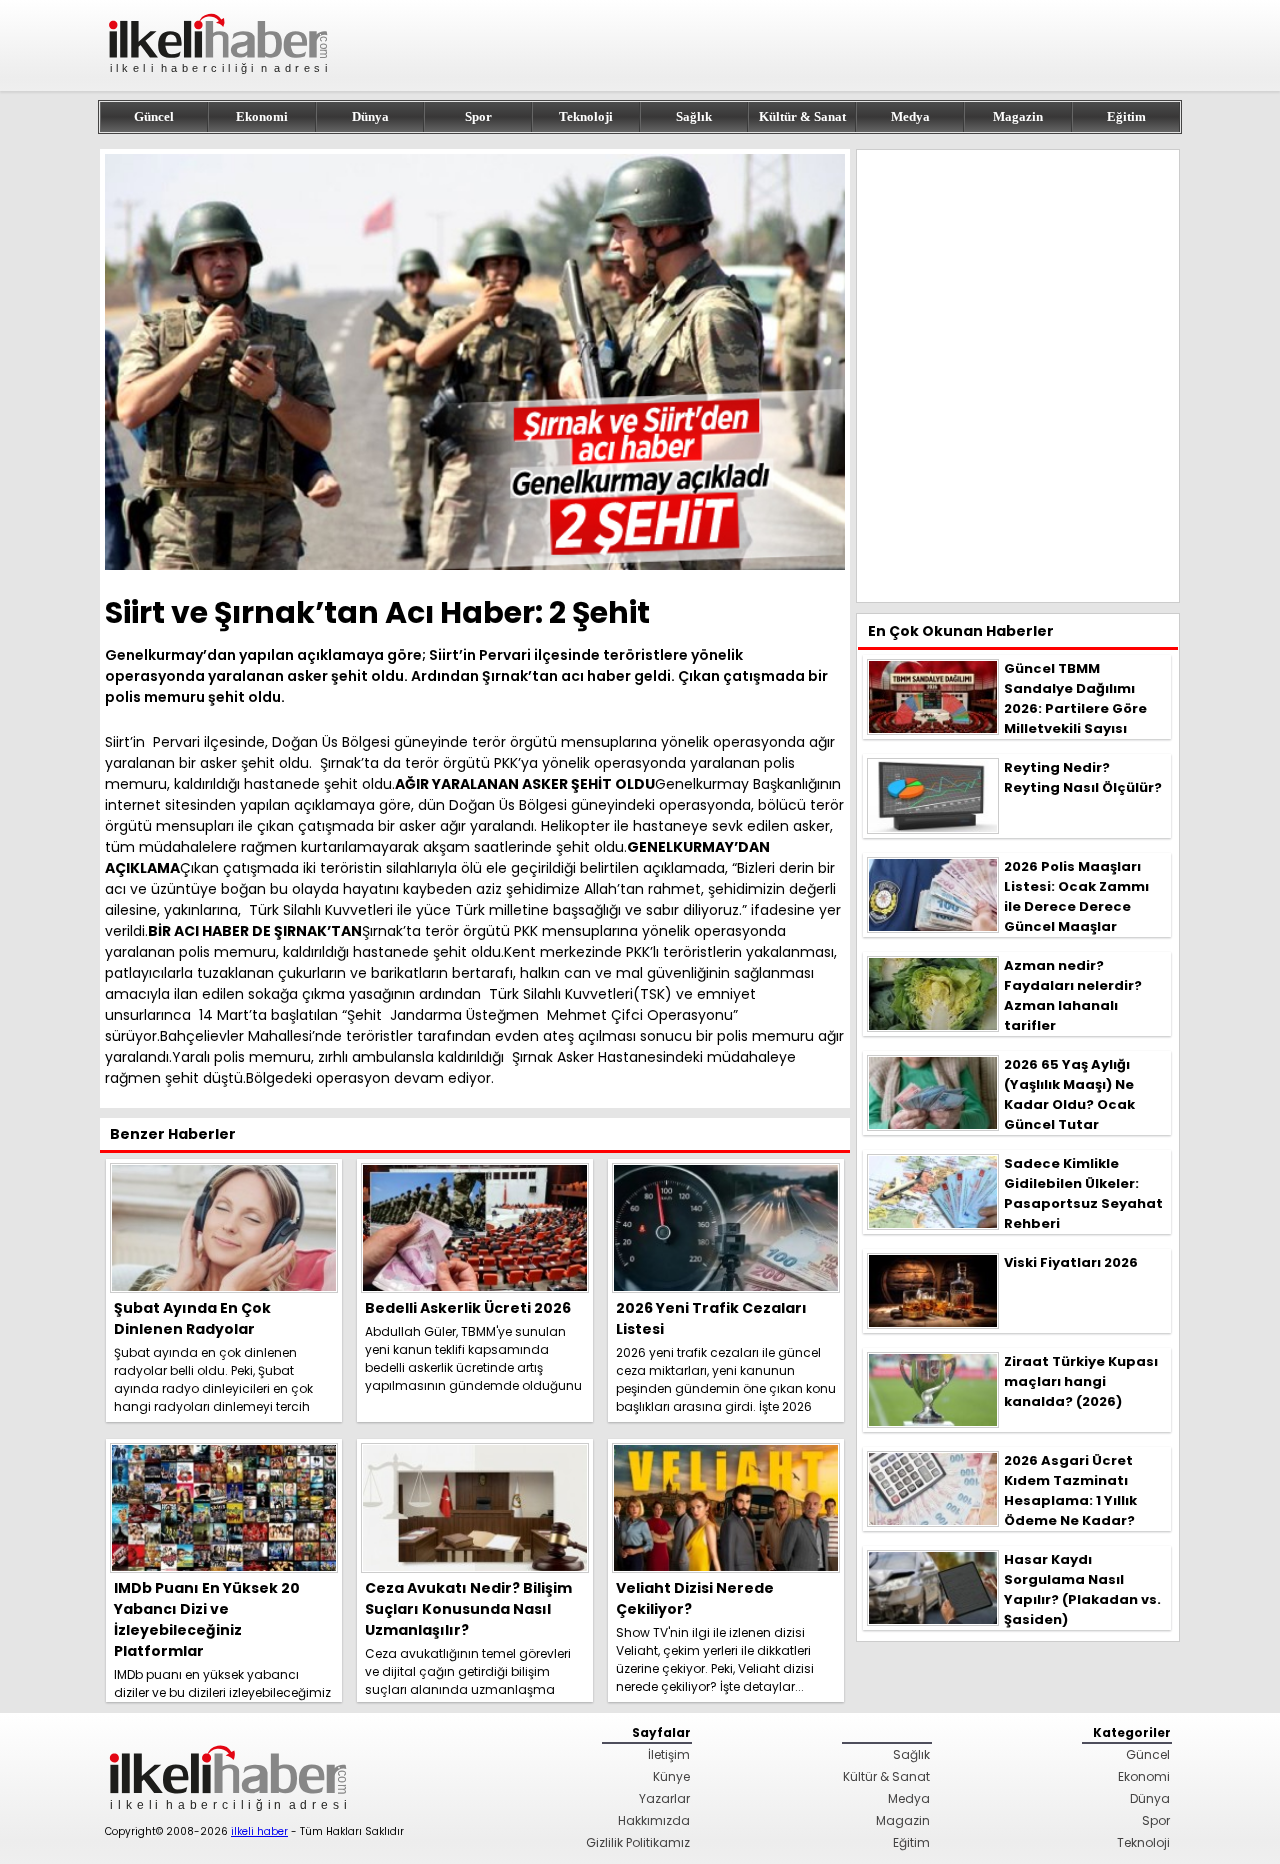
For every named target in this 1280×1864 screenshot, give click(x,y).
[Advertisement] (1018, 376)
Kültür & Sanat (802, 116)
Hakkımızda (654, 1820)
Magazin (1018, 116)
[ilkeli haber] (220, 82)
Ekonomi (262, 116)
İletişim (669, 1754)
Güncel (154, 116)
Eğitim (1126, 116)
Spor (478, 116)
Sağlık (694, 116)
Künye (671, 1776)
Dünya (370, 116)
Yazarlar (664, 1798)
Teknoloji (586, 116)
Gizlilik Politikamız (638, 1842)
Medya (910, 116)
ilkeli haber (259, 1831)
